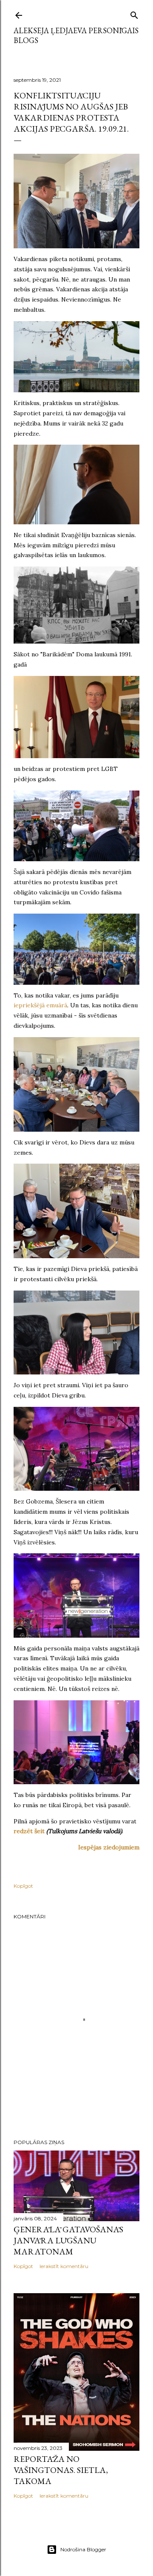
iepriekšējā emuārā (40, 1005)
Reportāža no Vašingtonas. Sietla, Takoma (61, 2470)
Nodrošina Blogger (83, 2549)
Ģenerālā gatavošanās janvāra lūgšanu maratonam (68, 2240)
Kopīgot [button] (23, 1886)
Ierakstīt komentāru (64, 2266)
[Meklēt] (134, 13)
